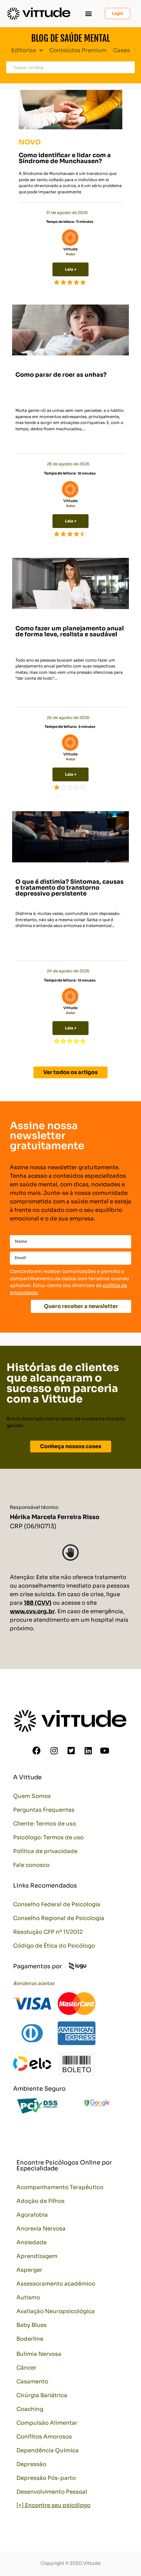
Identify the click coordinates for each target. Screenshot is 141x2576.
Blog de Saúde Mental (70, 38)
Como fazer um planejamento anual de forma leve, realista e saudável (70, 631)
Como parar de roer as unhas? (61, 375)
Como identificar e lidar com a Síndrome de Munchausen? (65, 158)
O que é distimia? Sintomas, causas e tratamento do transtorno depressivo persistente (70, 888)
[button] (89, 14)
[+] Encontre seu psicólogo (53, 2505)
